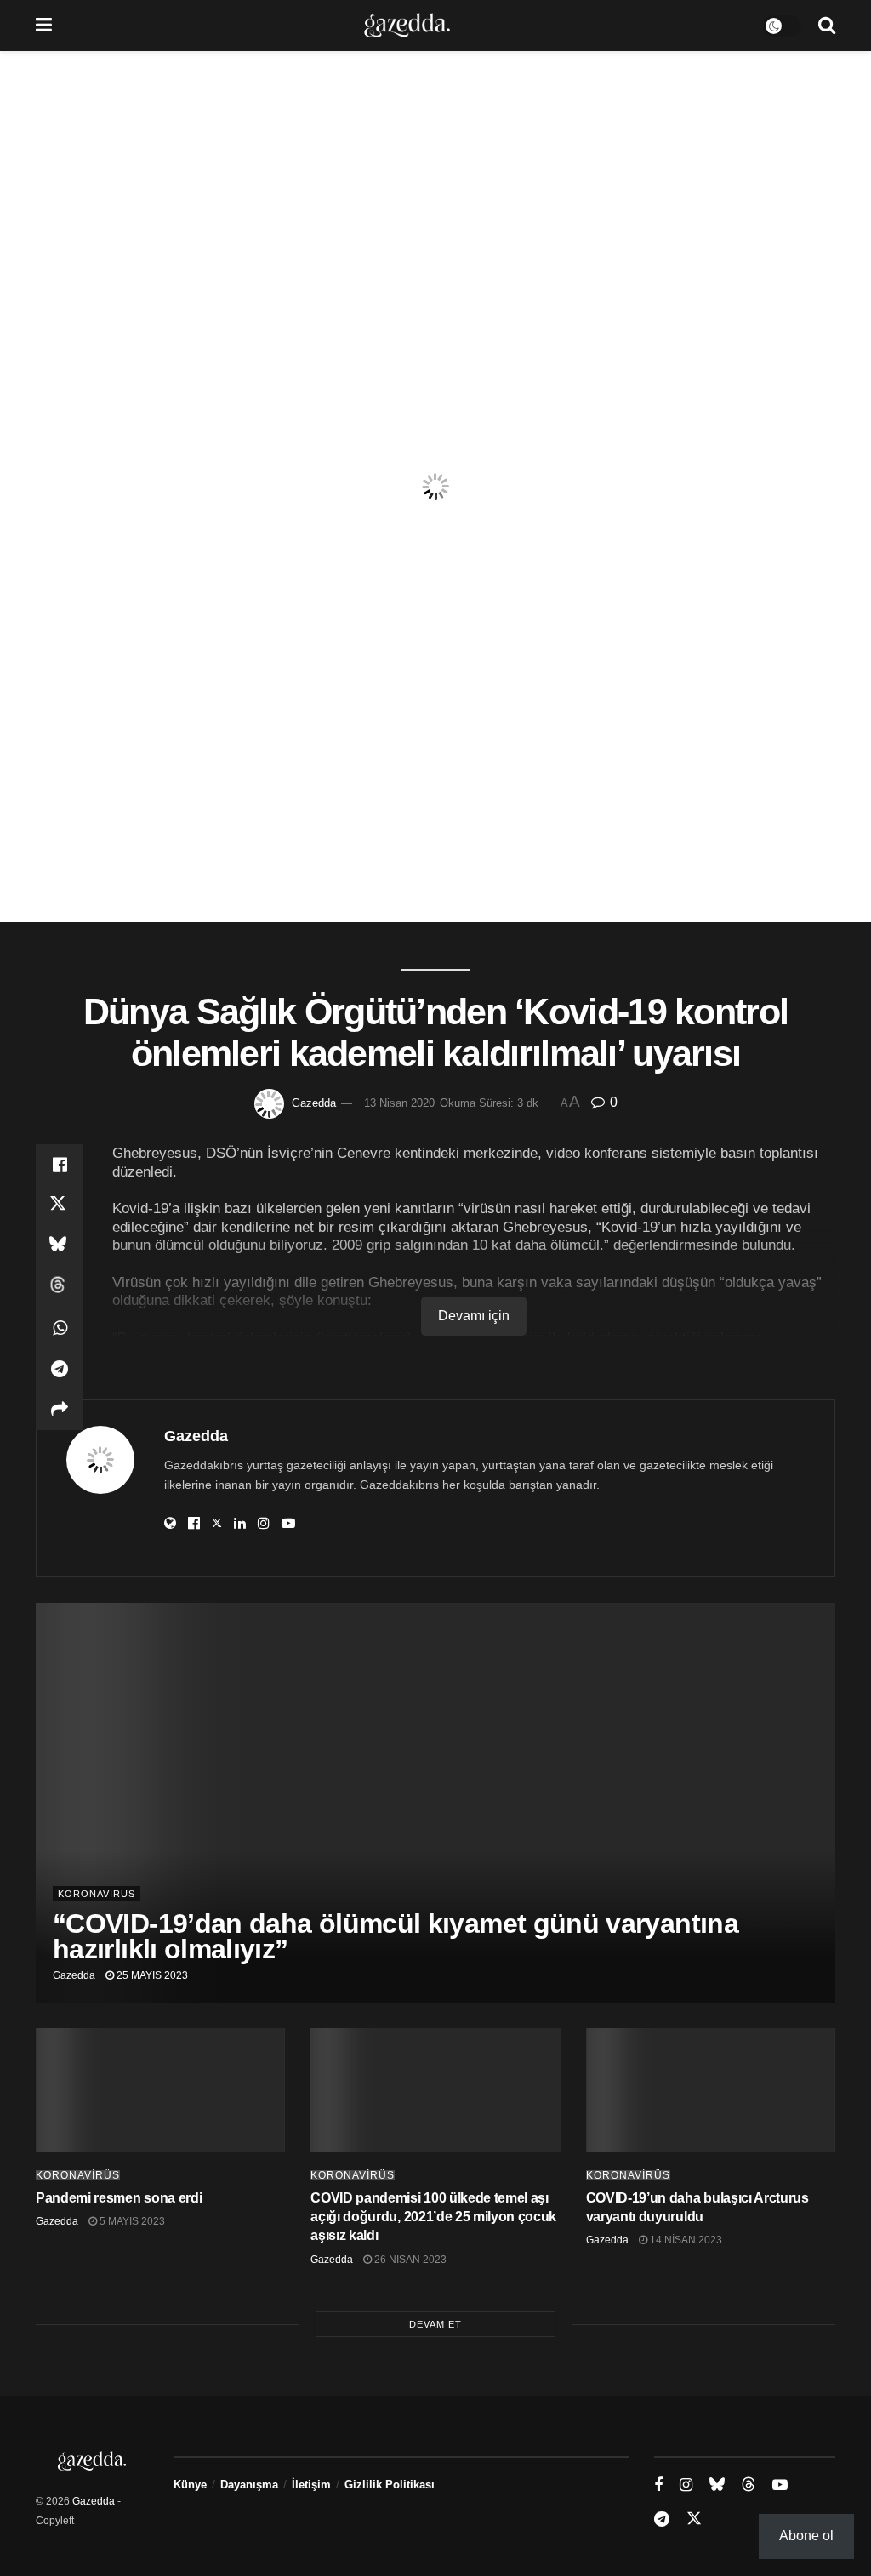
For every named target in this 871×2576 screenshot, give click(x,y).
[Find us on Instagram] (686, 2485)
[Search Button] (827, 26)
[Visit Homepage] (407, 26)
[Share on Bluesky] (60, 1246)
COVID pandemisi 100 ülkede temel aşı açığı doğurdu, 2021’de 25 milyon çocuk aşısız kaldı (433, 2217)
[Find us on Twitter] (694, 2519)
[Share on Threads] (60, 1287)
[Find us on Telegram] (662, 2519)
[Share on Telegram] (60, 1369)
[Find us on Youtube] (780, 2485)
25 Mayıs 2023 (151, 1975)
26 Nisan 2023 (409, 2260)
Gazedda (314, 1103)
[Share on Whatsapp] (60, 1328)
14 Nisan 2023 (685, 2240)
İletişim (311, 2485)
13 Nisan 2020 (399, 1103)
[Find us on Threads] (749, 2485)
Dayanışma (249, 2485)
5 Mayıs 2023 (131, 2221)
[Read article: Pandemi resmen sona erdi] (160, 2091)
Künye (190, 2485)
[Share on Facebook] (60, 1165)
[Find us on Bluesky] (717, 2485)
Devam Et (435, 2324)
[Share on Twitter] (60, 1205)
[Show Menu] (44, 26)
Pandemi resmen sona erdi (119, 2198)
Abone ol (806, 2536)
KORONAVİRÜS (97, 1894)
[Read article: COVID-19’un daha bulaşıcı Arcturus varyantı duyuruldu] (711, 2091)
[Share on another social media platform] (60, 1410)
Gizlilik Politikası (390, 2485)
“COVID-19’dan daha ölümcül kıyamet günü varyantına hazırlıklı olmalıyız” (396, 1936)
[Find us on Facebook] (658, 2485)
